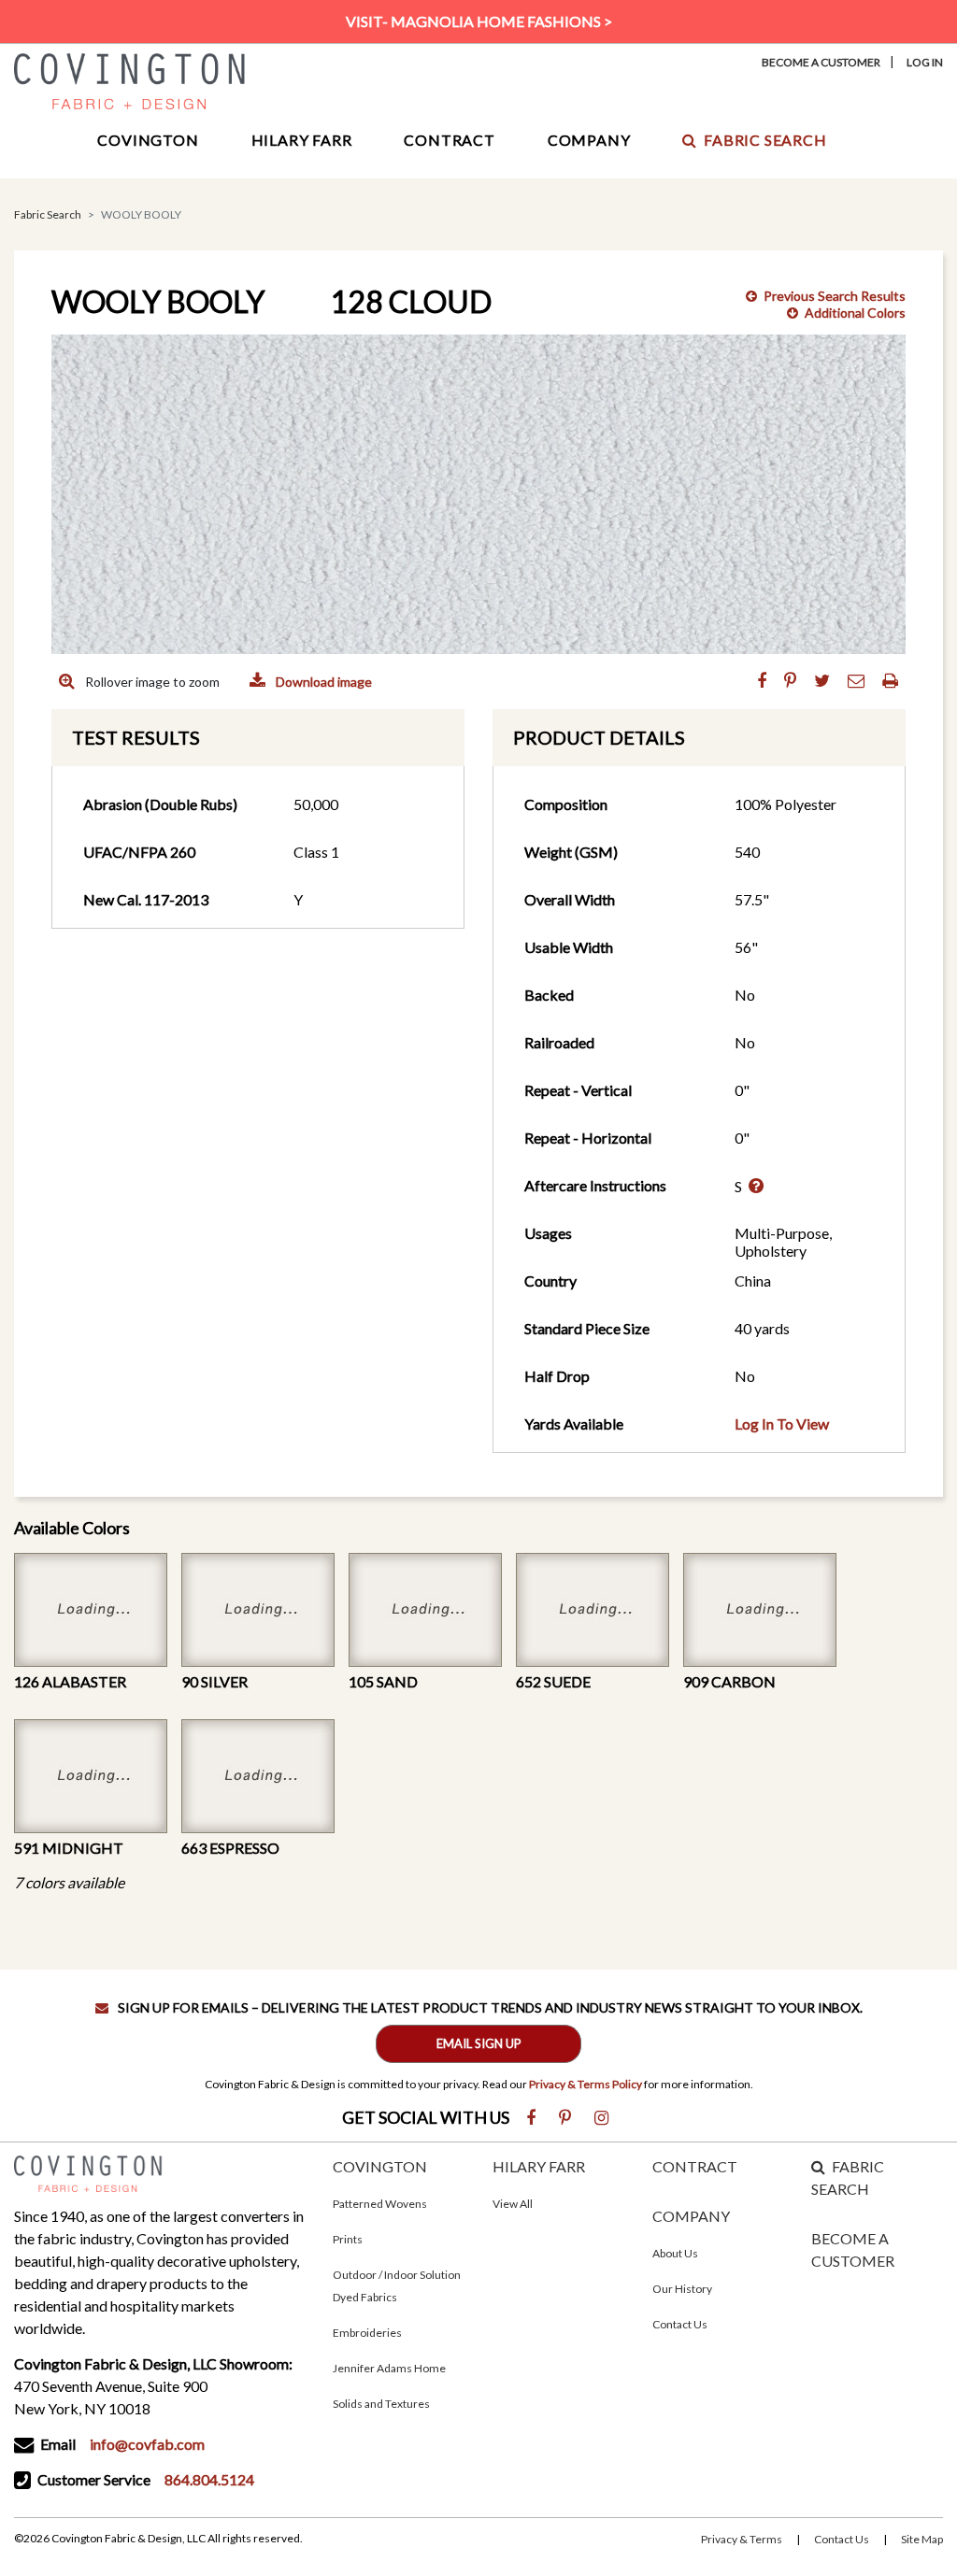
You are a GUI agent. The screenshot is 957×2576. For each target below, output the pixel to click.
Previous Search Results (835, 296)
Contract (449, 140)
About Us (675, 2253)
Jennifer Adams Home (389, 2368)
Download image (322, 682)
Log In (925, 62)
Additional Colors (855, 313)
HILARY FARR (539, 2166)
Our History (682, 2289)
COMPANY (691, 2216)
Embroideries (367, 2333)
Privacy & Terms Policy (586, 2084)
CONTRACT (695, 2166)
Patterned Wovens (380, 2204)
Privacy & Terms (742, 2539)
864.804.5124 (209, 2479)
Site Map (922, 2539)
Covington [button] (148, 140)
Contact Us (680, 2324)
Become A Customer (821, 62)
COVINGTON (380, 2166)
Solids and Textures (381, 2404)
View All (513, 2204)
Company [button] (589, 140)
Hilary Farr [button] (302, 140)
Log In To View (782, 1423)
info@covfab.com (147, 2444)
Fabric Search (765, 140)
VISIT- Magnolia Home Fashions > (479, 21)
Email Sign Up (479, 2043)
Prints (348, 2239)
